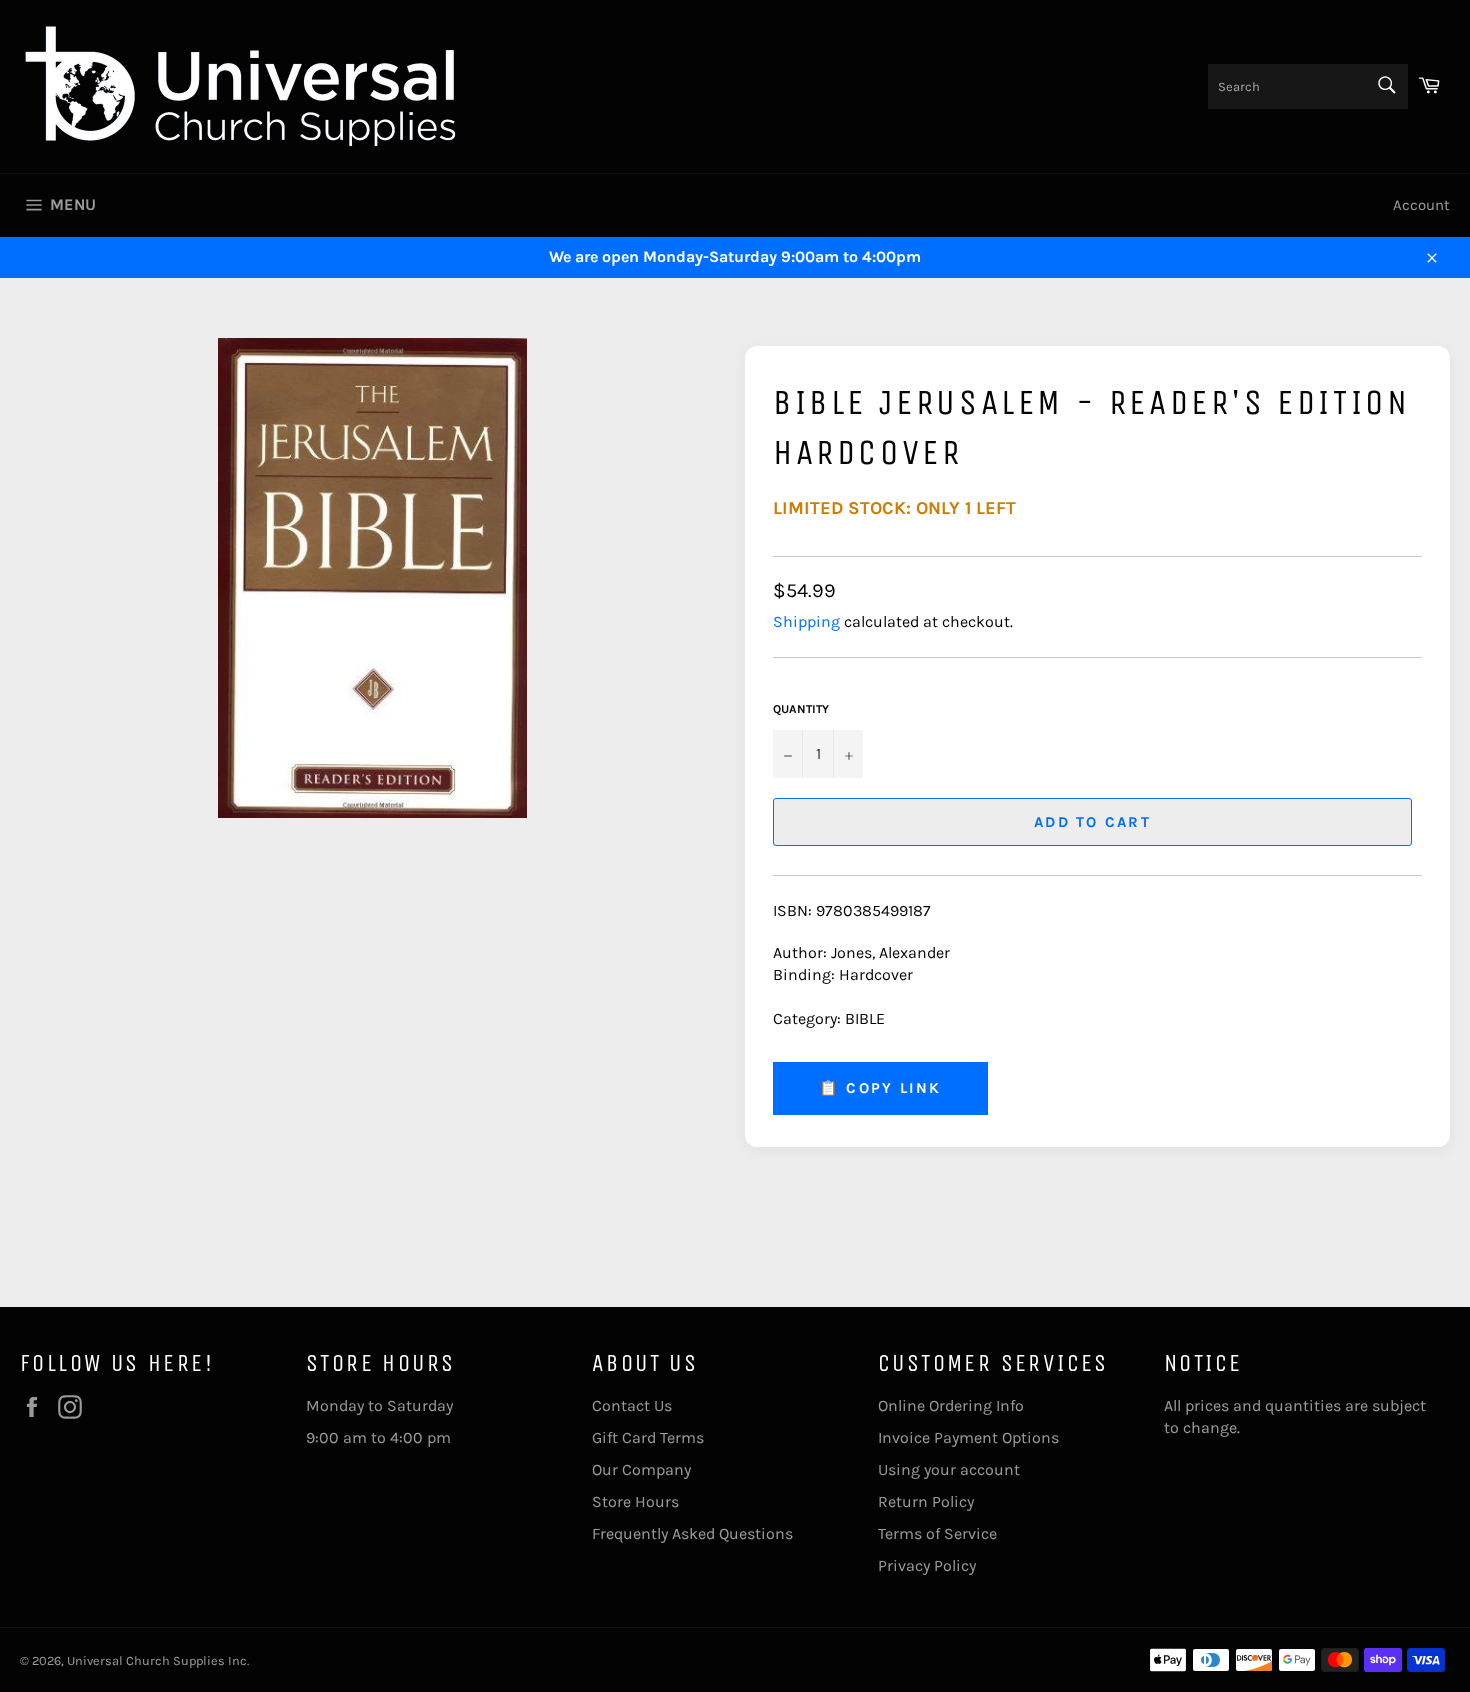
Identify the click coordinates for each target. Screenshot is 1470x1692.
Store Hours (635, 1501)
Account (1421, 205)
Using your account (949, 1469)
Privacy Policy (927, 1565)
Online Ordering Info (951, 1405)
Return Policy (926, 1501)
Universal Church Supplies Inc (157, 1660)
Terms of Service (937, 1533)
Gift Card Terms (648, 1437)
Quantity (801, 709)
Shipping (806, 621)
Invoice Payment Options (968, 1437)
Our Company (641, 1469)
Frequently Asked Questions (692, 1533)
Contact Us (632, 1405)
